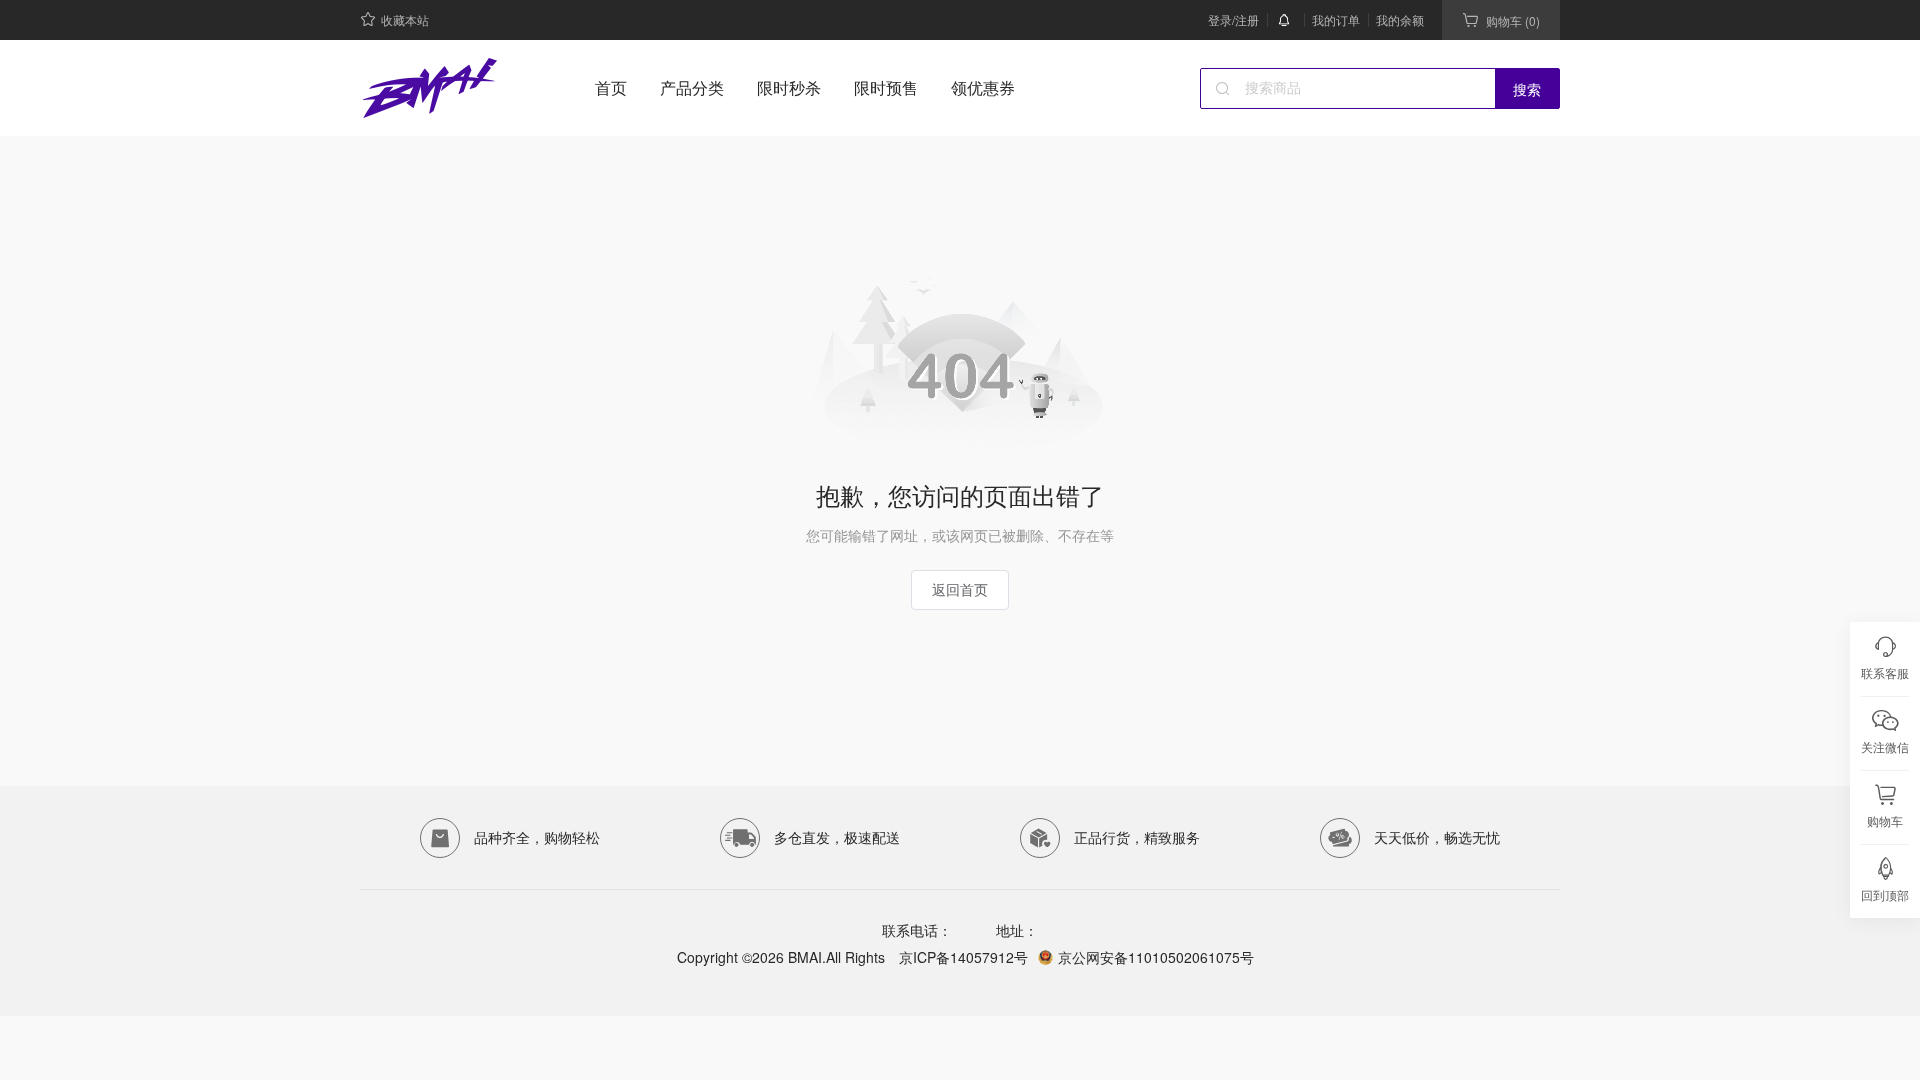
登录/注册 (1233, 19)
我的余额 (1400, 19)
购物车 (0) (1513, 20)
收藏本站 (405, 19)
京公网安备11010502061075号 (1156, 957)
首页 (611, 87)
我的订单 (1336, 19)
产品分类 (692, 87)
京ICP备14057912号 (961, 957)
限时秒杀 (789, 87)
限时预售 (886, 87)
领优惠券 (983, 87)
